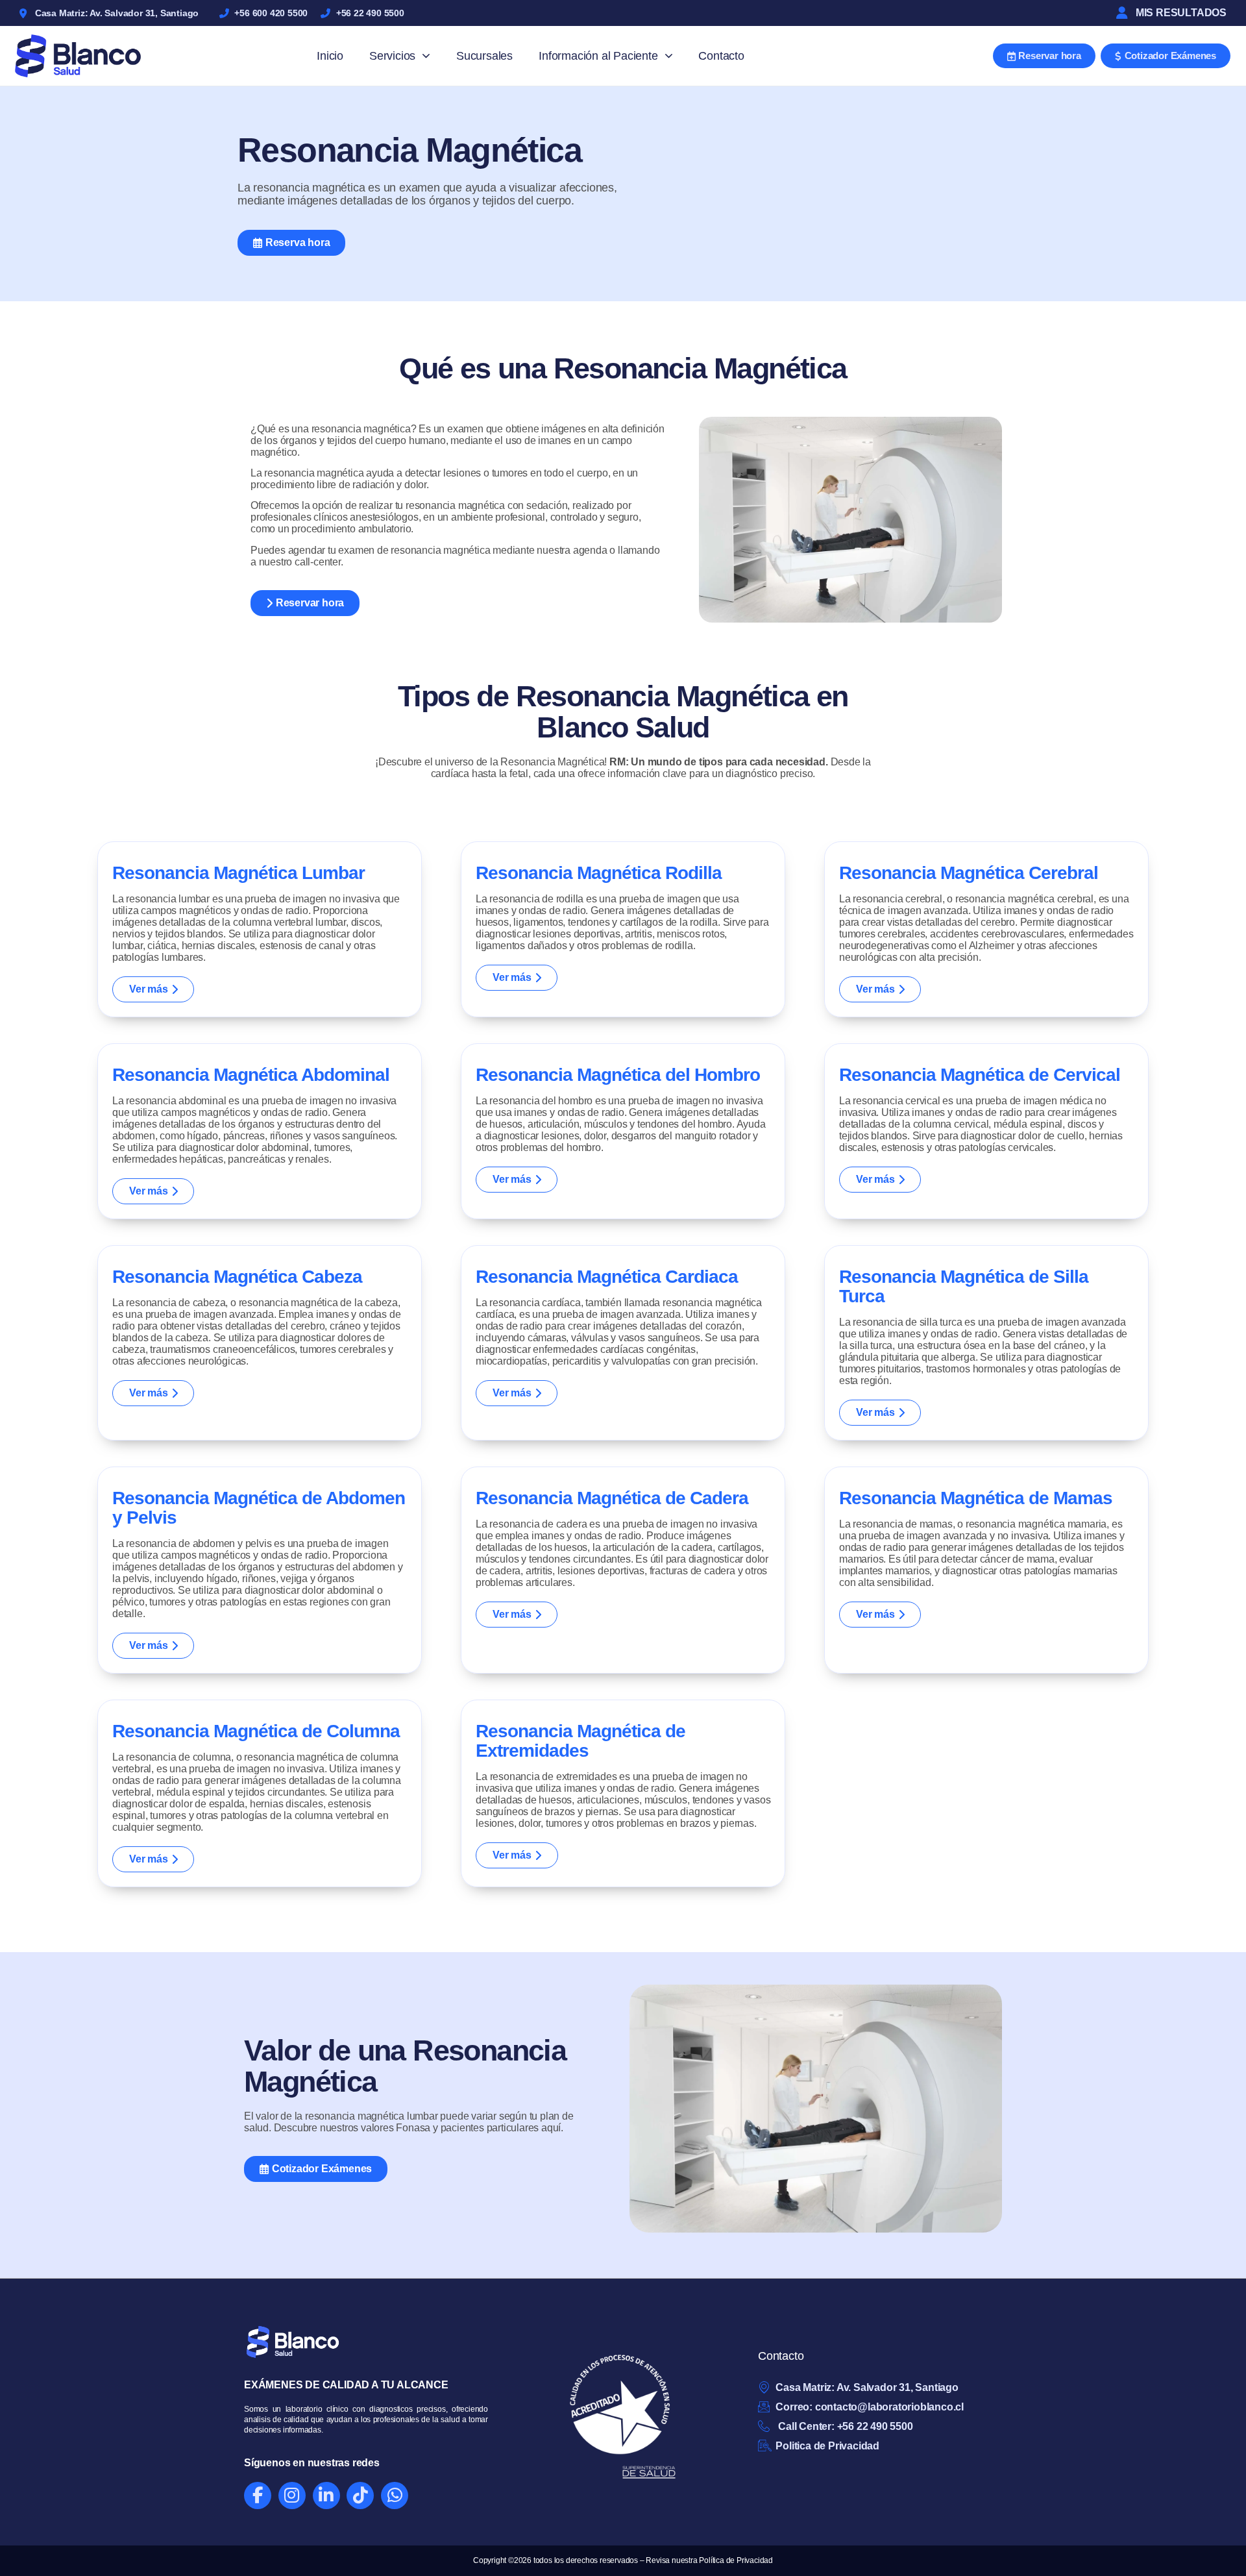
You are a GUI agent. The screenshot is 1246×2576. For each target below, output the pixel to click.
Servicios (392, 56)
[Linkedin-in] (326, 2495)
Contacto (721, 56)
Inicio (330, 56)
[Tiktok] (360, 2495)
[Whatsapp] (395, 2495)
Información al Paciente (598, 56)
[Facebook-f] (258, 2495)
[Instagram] (292, 2495)
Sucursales (484, 56)
